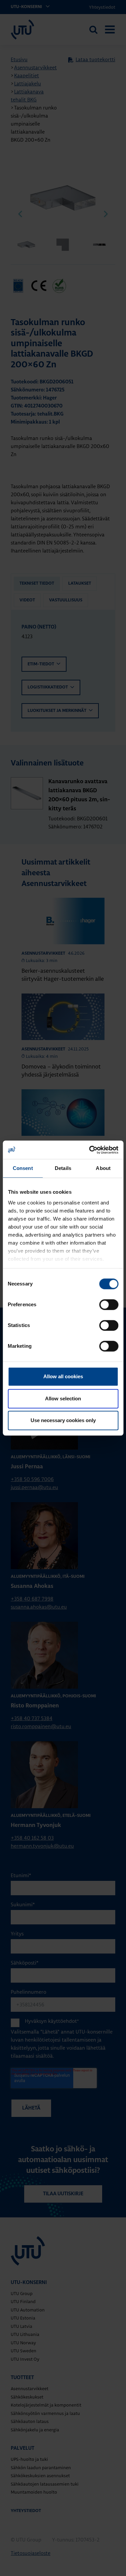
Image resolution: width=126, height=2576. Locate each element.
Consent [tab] (23, 1168)
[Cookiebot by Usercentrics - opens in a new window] (90, 1150)
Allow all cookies (63, 1376)
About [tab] (103, 1168)
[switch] (109, 1305)
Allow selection (63, 1399)
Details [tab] (63, 1168)
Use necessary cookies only (63, 1420)
